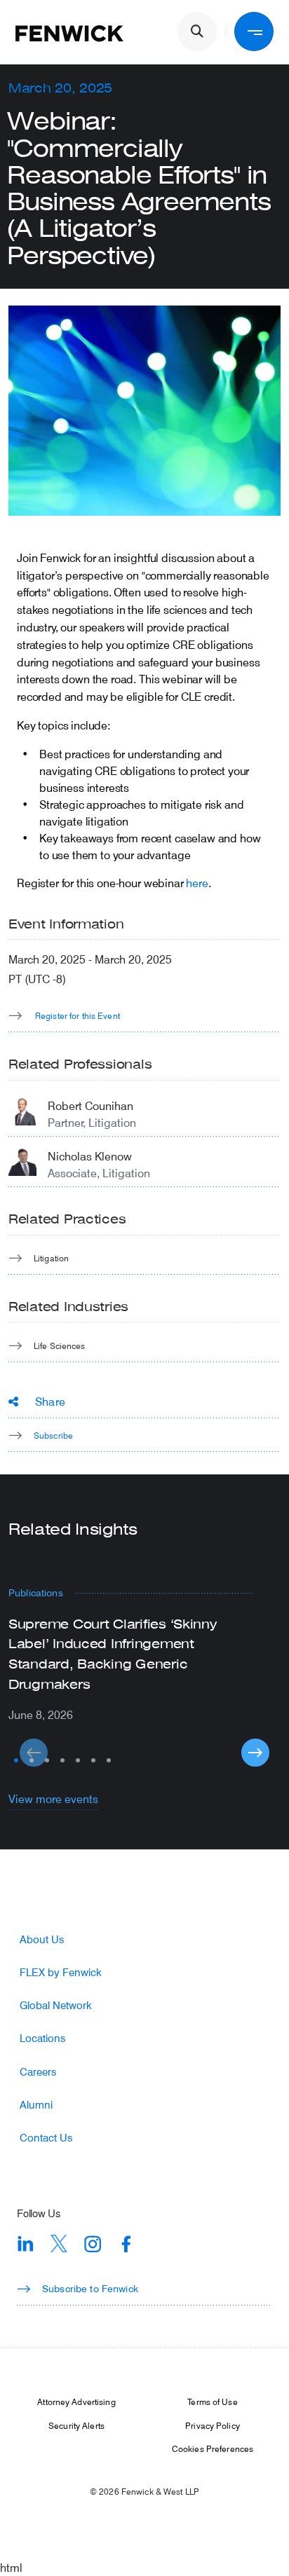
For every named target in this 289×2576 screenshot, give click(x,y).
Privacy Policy (213, 2425)
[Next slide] (255, 1753)
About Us (42, 1939)
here (197, 883)
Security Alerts (76, 2425)
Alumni (36, 2105)
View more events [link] (53, 1799)
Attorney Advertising (76, 2402)
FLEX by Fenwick (61, 1972)
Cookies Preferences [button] (213, 2448)
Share (50, 1401)
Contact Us (46, 2138)
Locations (42, 2038)
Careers (38, 2072)
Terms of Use (212, 2402)
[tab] (16, 1760)
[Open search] (197, 32)
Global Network (56, 2005)
